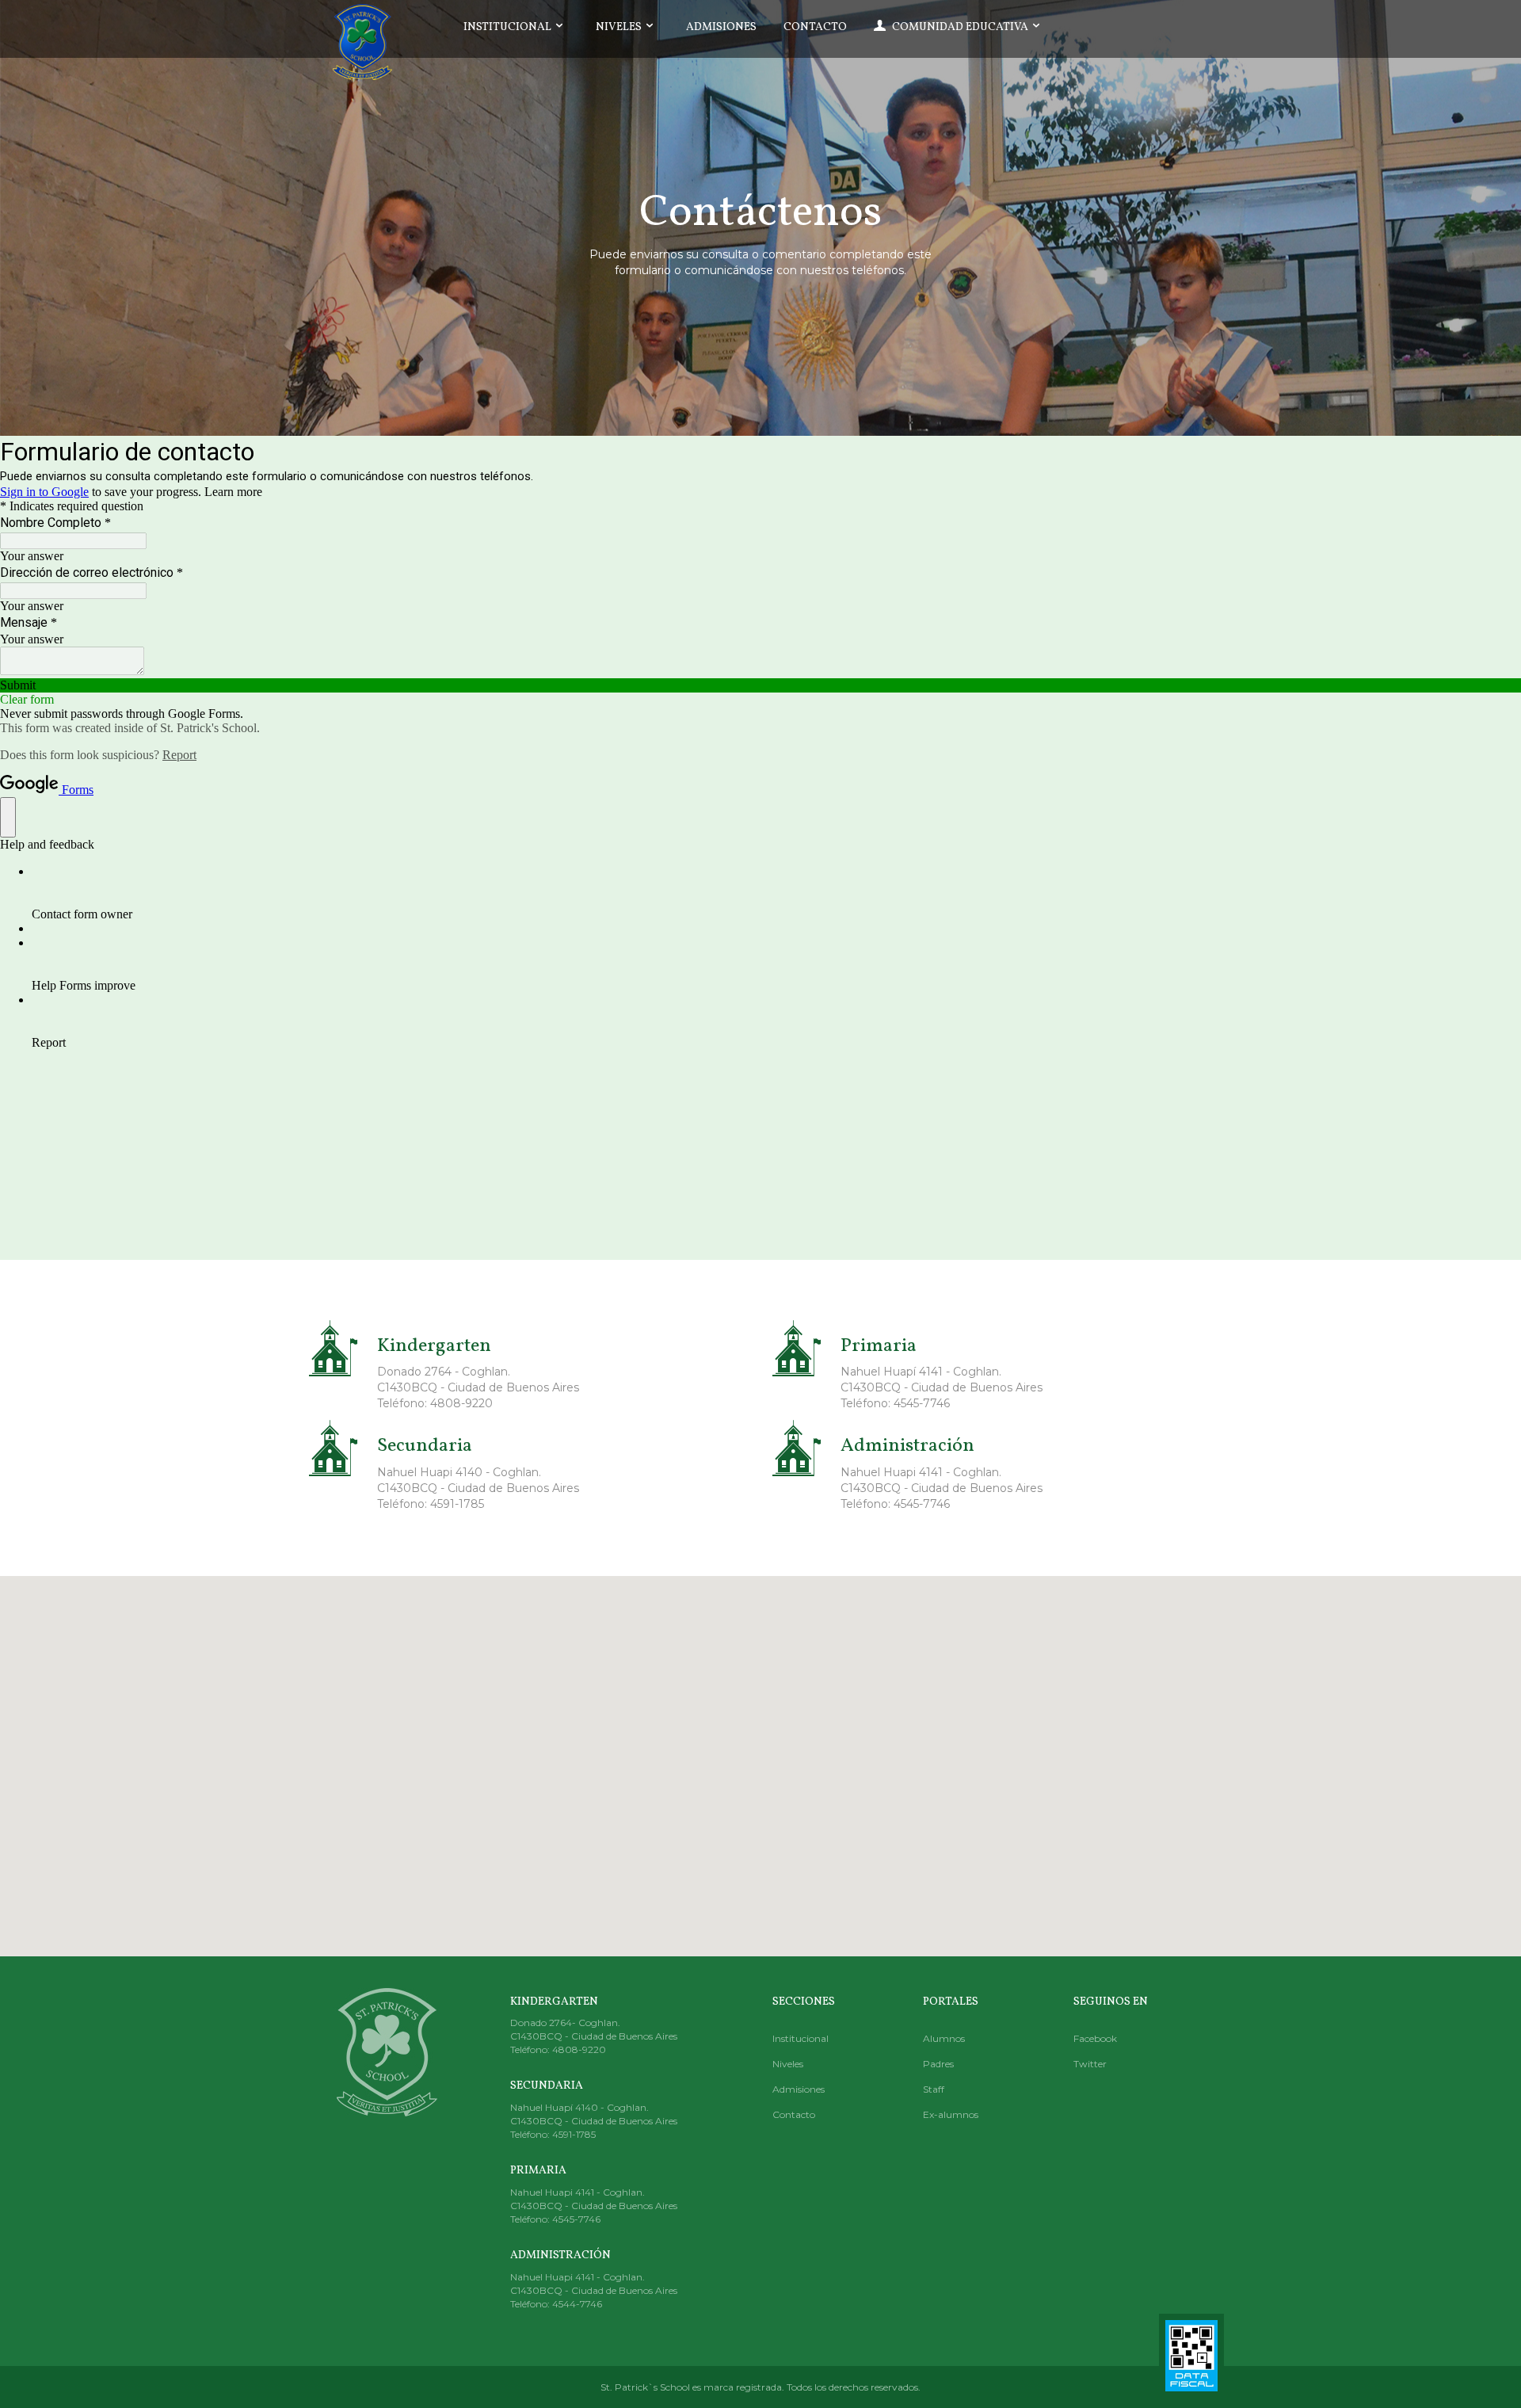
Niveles (620, 27)
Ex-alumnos (951, 2114)
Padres (938, 2064)
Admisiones (721, 27)
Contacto (815, 27)
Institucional (509, 27)
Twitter (1090, 2064)
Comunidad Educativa (960, 27)
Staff (934, 2089)
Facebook (1095, 2038)
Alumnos (944, 2038)
